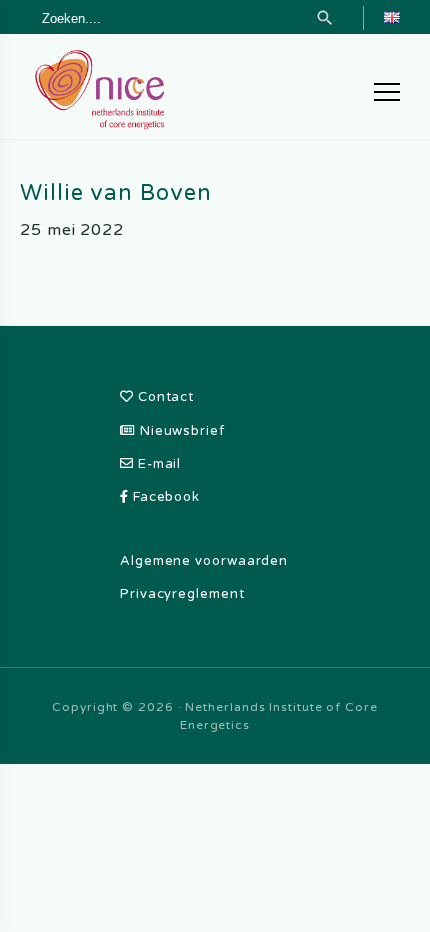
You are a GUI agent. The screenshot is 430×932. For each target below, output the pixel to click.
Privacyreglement (182, 594)
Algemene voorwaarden (204, 561)
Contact (164, 397)
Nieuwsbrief (180, 431)
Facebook (164, 497)
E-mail (157, 464)
